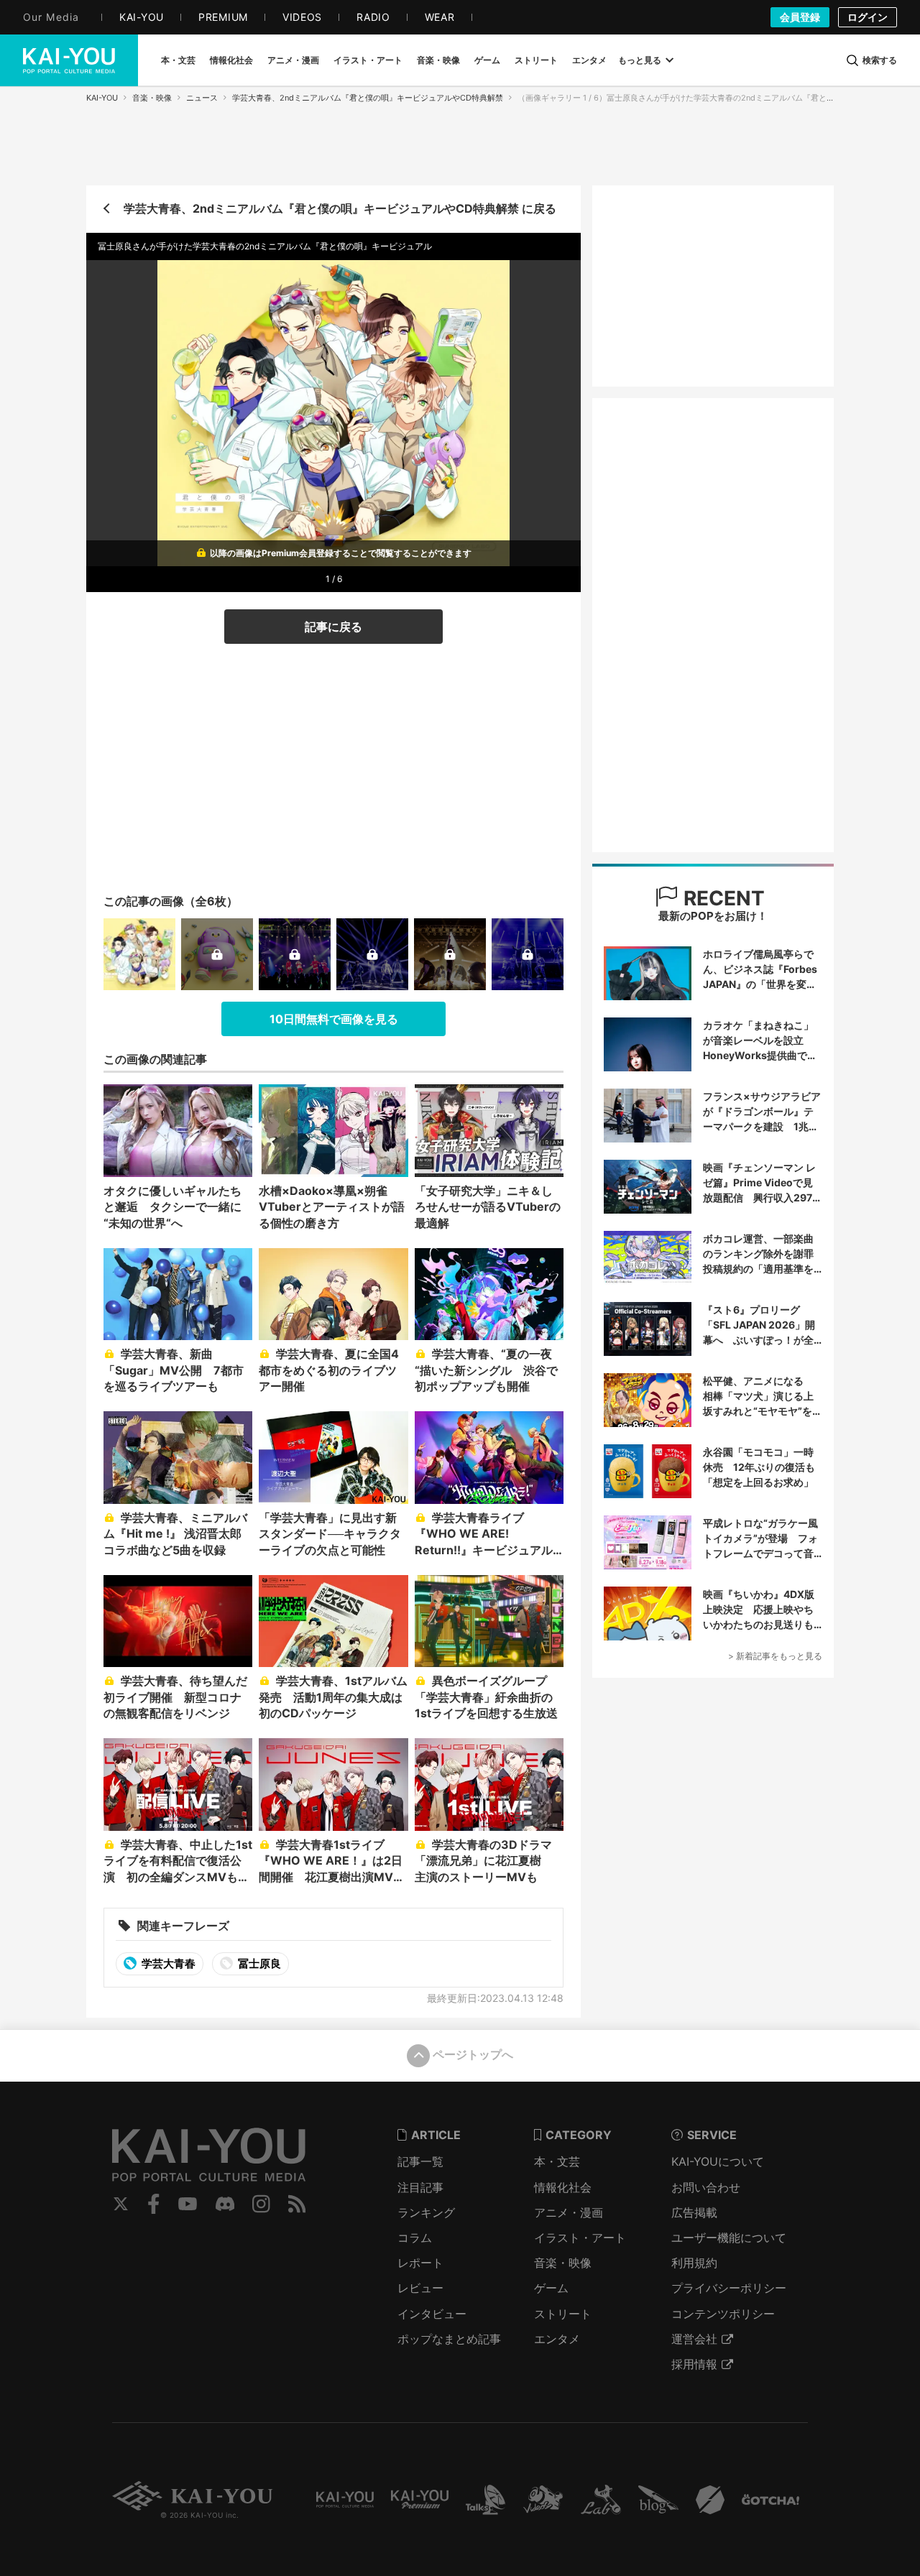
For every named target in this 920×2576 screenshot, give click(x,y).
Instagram (261, 2204)
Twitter (121, 2204)
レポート (420, 2263)
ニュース (202, 98)
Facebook (154, 2204)
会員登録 (800, 17)
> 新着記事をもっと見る (775, 1656)
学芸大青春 (167, 1963)
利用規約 (694, 2263)
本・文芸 (557, 2161)
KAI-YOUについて (718, 2161)
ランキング (426, 2212)
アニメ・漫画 (569, 2212)
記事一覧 (420, 2161)
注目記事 (420, 2187)
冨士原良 (258, 1963)
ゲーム (551, 2288)
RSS (297, 2204)
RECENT (722, 898)
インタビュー (432, 2314)
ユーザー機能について (729, 2238)
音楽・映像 (152, 98)
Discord (225, 2204)
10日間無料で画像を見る (334, 1019)
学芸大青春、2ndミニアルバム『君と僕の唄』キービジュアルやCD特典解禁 (368, 98)
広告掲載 (694, 2212)
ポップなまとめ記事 (449, 2339)
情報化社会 (563, 2187)
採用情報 (694, 2364)
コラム (415, 2238)
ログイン (868, 17)
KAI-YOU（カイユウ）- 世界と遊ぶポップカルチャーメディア (69, 60)
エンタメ (557, 2339)
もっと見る (640, 60)
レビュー (420, 2288)
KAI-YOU (102, 98)
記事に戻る (333, 627)
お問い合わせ (706, 2187)
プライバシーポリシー (729, 2288)
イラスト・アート (580, 2238)
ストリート (563, 2314)
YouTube (188, 2204)
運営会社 (694, 2339)
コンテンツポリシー (723, 2314)
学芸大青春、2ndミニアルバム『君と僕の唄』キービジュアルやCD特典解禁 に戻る (340, 208)
